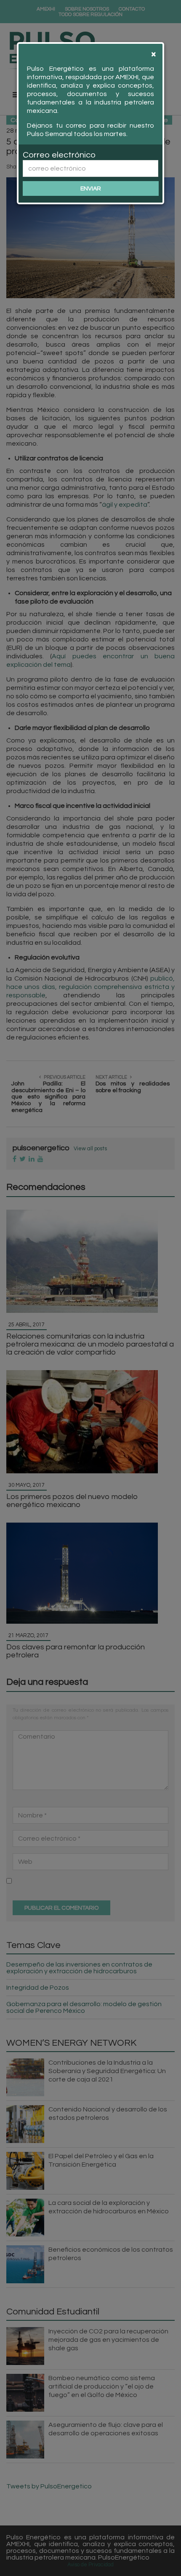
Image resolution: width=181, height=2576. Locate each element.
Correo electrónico (59, 155)
